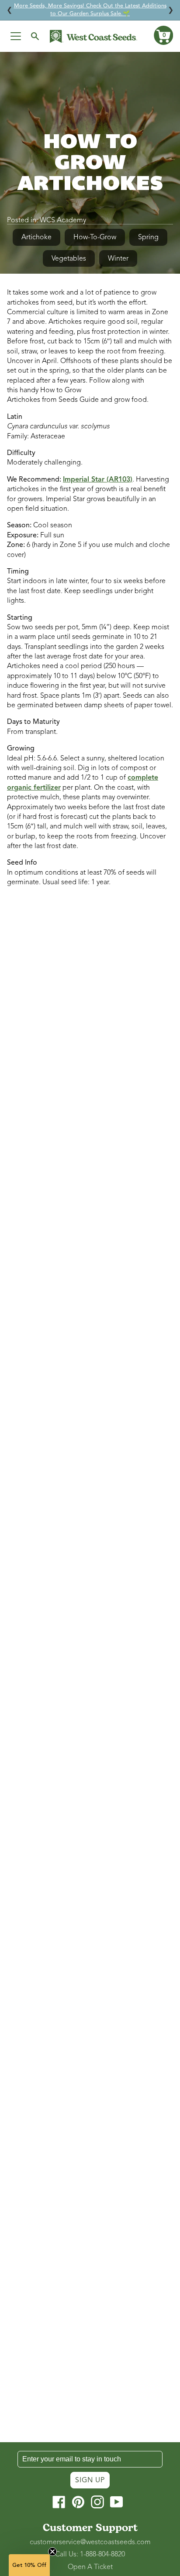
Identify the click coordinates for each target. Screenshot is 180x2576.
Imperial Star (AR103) (98, 479)
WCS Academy (63, 220)
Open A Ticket (90, 2567)
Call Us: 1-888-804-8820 (90, 2554)
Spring (148, 237)
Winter (118, 258)
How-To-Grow (95, 237)
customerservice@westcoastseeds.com (90, 2542)
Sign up (90, 2480)
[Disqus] (90, 1010)
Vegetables (69, 258)
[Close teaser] (52, 2552)
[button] (163, 35)
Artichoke (36, 237)
